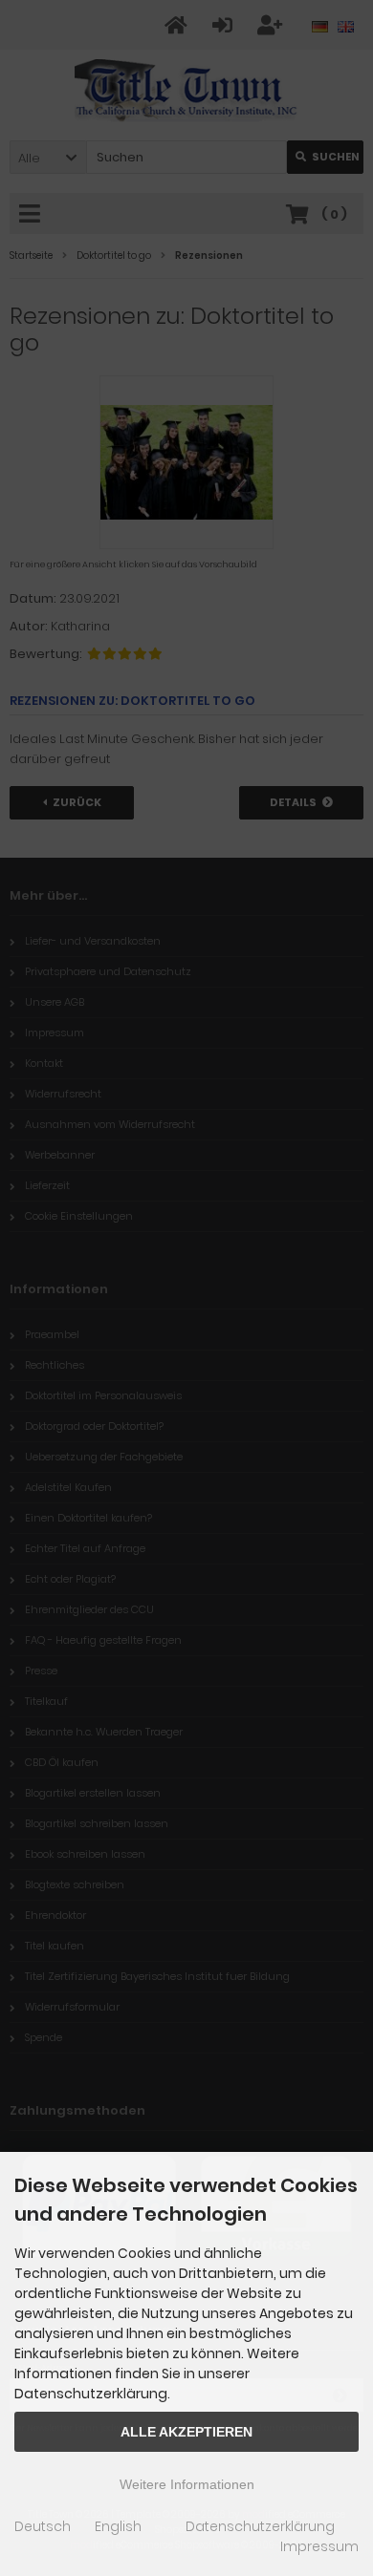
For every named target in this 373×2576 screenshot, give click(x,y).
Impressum (319, 2546)
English (118, 2526)
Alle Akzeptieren (186, 2432)
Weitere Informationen (187, 2484)
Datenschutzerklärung (260, 2526)
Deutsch (43, 2526)
